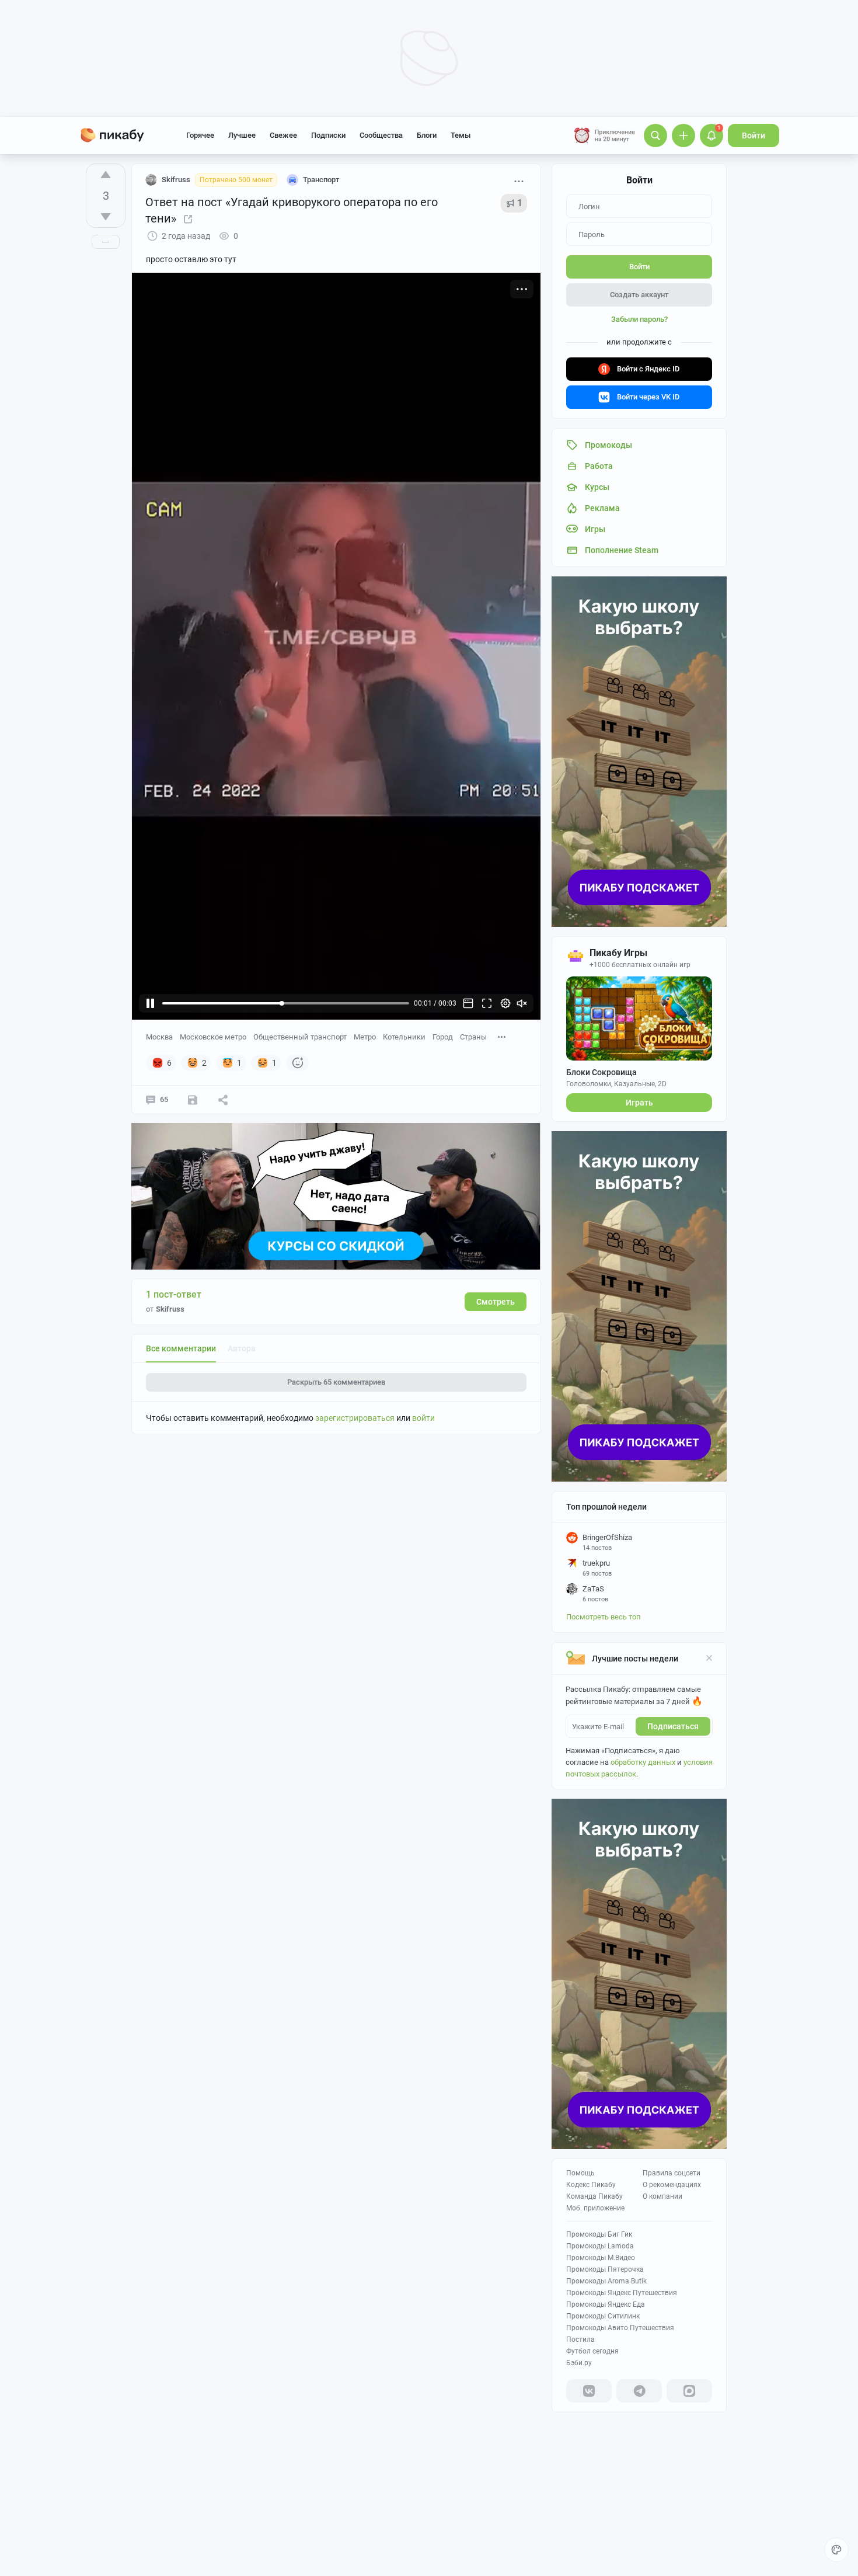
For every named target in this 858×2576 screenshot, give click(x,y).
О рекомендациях (672, 2185)
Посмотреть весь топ (604, 1617)
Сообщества (381, 135)
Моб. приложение (595, 2208)
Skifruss (176, 180)
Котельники (404, 1037)
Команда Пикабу (594, 2196)
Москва (159, 1037)
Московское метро (213, 1037)
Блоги (427, 135)
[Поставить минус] (106, 217)
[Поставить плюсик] (106, 175)
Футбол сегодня (592, 2351)
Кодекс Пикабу (591, 2185)
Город (443, 1037)
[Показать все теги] (502, 1036)
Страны (473, 1037)
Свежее (283, 135)
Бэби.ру (579, 2363)
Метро (365, 1037)
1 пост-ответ (174, 1294)
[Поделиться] (223, 1100)
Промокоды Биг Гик (599, 2234)
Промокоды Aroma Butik (606, 2281)
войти (423, 1418)
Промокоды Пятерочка (605, 2269)
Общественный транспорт (300, 1037)
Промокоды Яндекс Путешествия (622, 2293)
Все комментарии (181, 1348)
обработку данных (643, 1762)
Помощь (580, 2173)
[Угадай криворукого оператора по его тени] (188, 218)
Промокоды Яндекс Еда (606, 2304)
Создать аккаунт (639, 295)
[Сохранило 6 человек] (193, 1100)
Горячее (200, 135)
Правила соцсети (672, 2173)
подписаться (673, 1726)
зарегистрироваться (355, 1418)
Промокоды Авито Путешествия (620, 2328)
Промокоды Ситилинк (603, 2316)
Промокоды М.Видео (601, 2258)
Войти (754, 135)
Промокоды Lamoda (600, 2246)
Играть (639, 1103)
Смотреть (496, 1302)
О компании (662, 2196)
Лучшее (242, 135)
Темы (461, 135)
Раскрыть (336, 1382)
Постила (580, 2339)
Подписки (328, 135)
